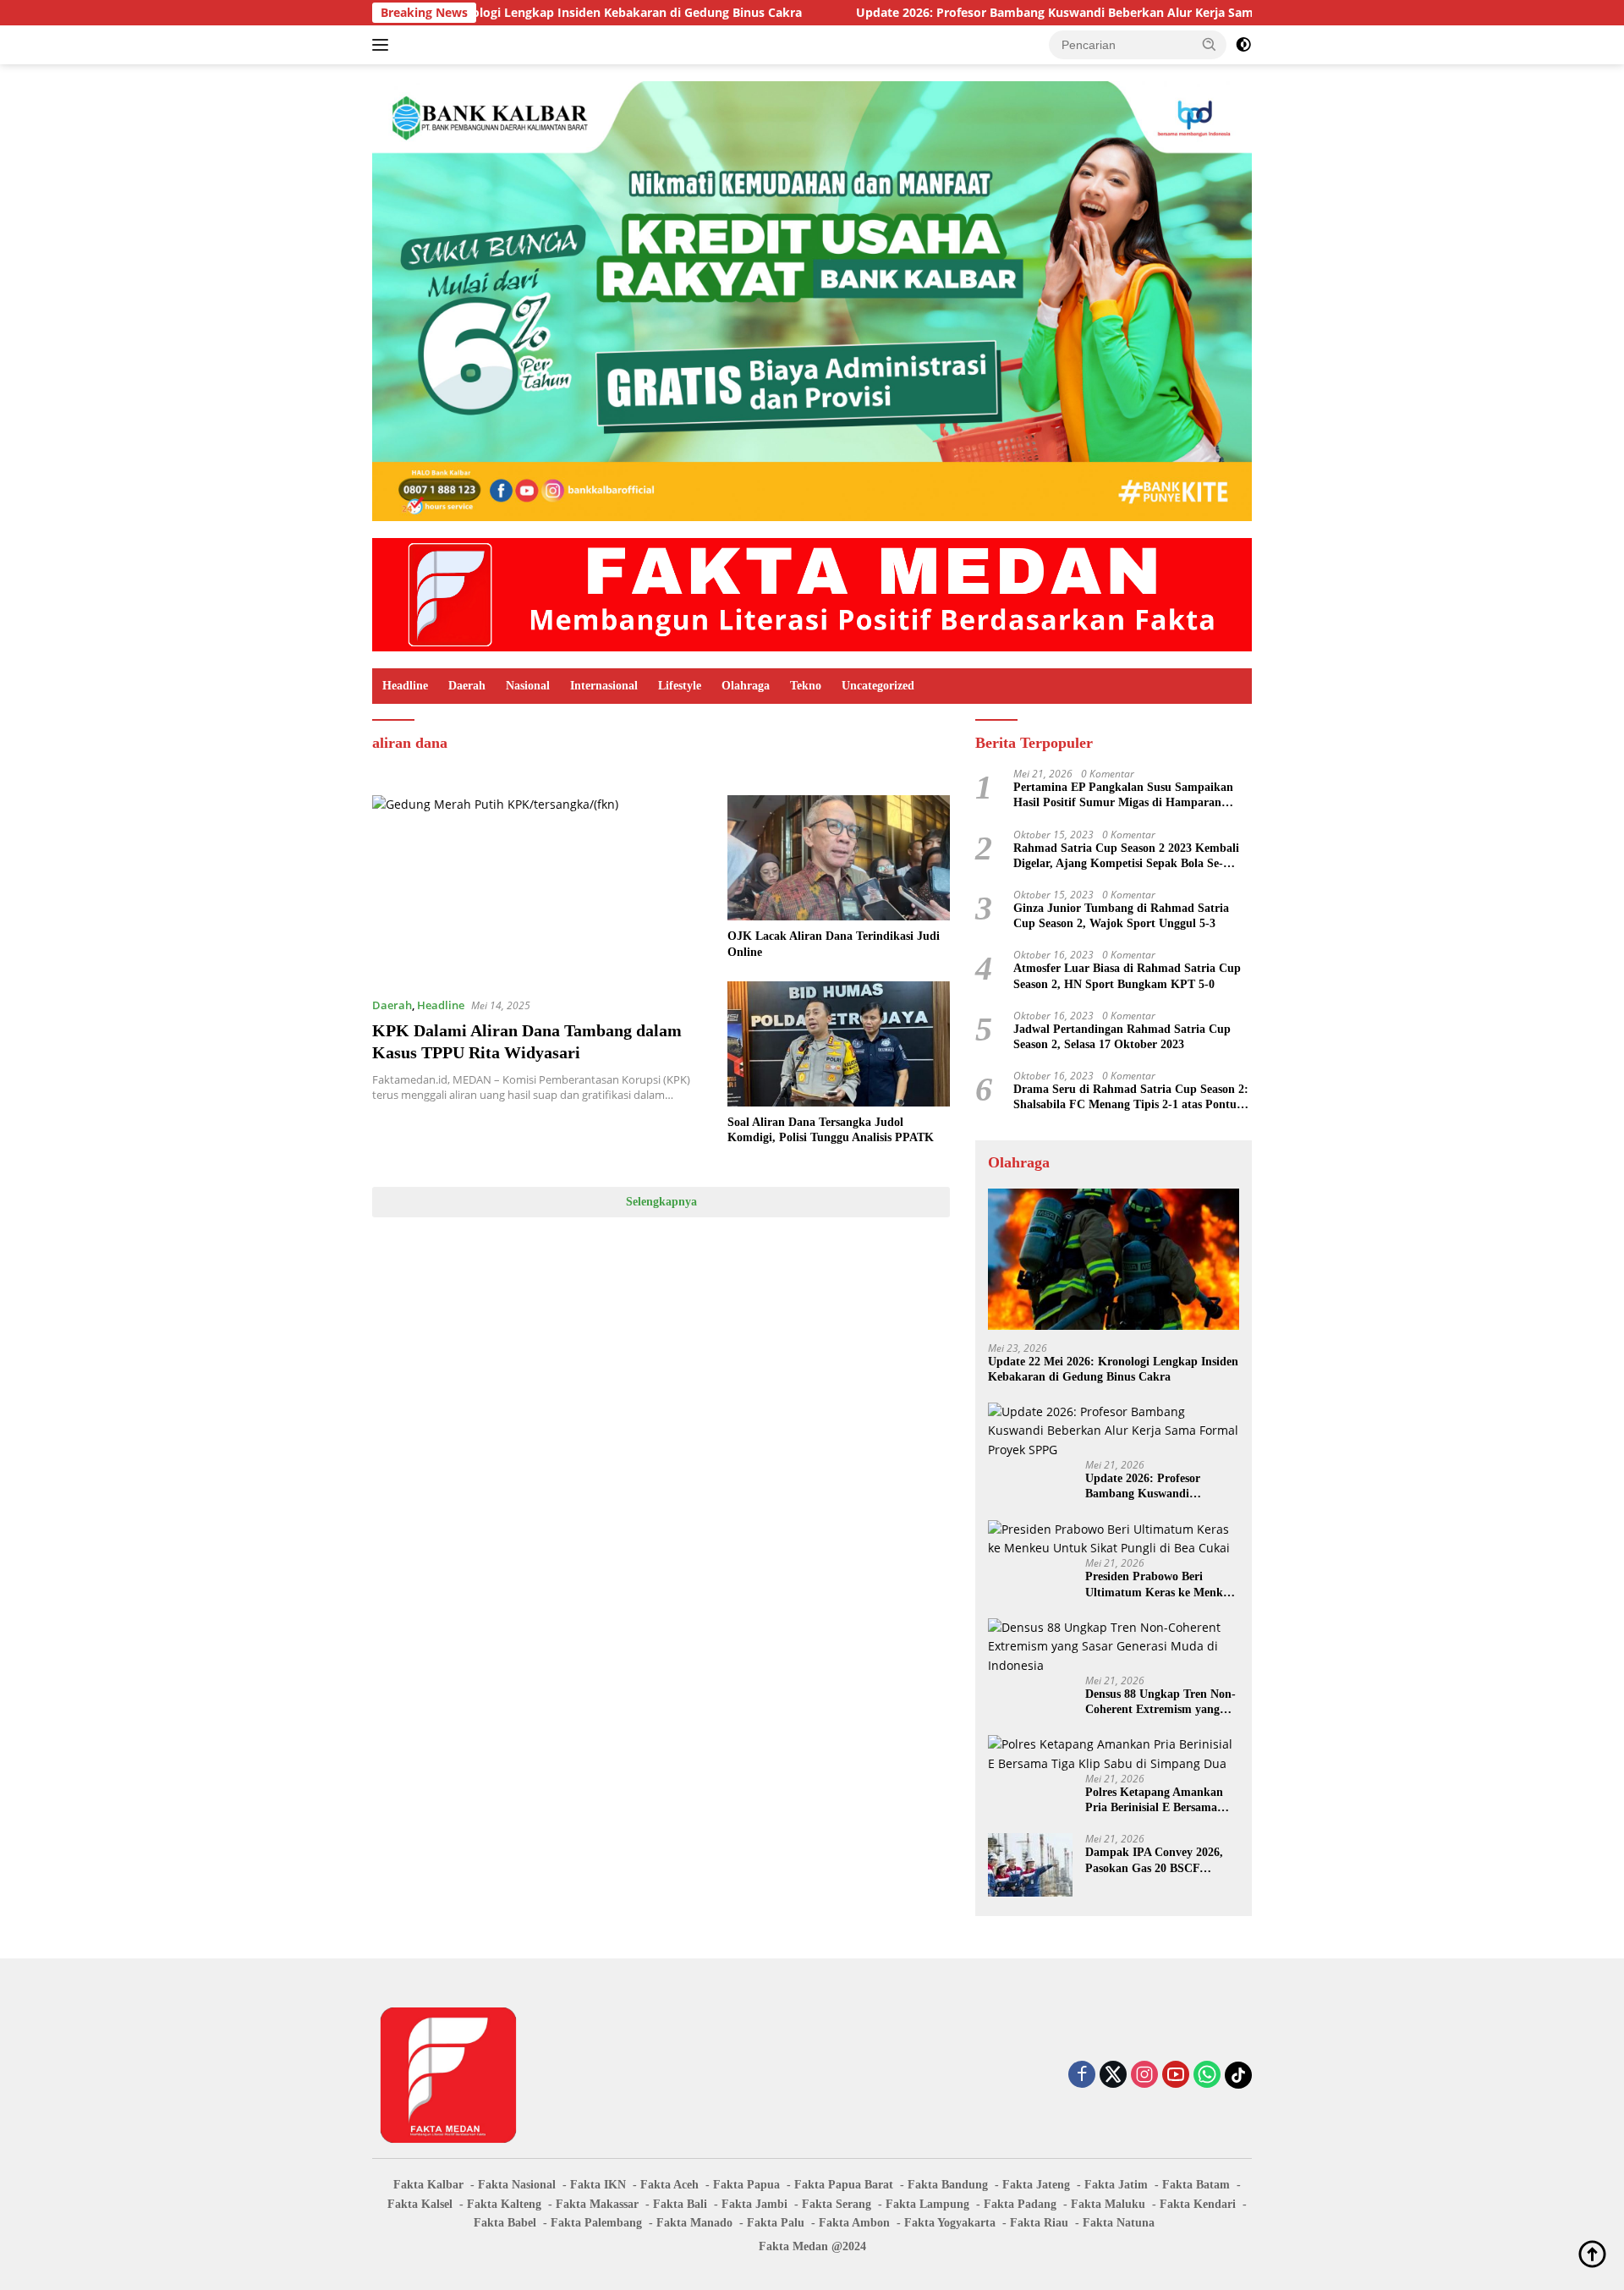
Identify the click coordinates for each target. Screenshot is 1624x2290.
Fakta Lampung (927, 2204)
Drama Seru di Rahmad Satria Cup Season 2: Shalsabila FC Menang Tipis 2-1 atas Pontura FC (1131, 1098)
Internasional (604, 686)
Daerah (467, 686)
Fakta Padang (1020, 2204)
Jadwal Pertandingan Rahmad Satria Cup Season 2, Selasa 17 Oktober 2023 (1122, 1037)
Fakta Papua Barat (844, 2185)
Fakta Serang (837, 2204)
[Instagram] (1144, 2076)
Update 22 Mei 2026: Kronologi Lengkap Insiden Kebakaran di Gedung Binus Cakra (1113, 1369)
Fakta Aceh (669, 2185)
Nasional (528, 686)
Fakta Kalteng (504, 2204)
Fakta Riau (1039, 2223)
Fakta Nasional (517, 2185)
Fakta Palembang (596, 2223)
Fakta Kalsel (420, 2204)
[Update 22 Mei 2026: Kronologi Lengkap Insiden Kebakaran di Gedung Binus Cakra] (1114, 1259)
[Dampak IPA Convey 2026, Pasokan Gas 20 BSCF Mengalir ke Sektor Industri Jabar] (1030, 1865)
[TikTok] (1238, 2075)
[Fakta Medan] (812, 593)
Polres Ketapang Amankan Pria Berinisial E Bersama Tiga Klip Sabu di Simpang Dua (1156, 1801)
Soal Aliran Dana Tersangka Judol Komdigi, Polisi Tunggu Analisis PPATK (831, 1130)
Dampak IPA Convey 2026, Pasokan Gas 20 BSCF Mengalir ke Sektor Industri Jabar (1157, 1861)
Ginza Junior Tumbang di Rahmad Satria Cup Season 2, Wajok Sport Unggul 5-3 (1121, 916)
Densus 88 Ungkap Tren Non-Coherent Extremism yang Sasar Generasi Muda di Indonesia (1160, 1702)
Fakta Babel (505, 2223)
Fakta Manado (694, 2223)
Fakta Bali (680, 2204)
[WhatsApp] (1207, 2076)
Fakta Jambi (754, 2204)
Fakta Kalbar (428, 2185)
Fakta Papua (746, 2185)
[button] (1210, 44)
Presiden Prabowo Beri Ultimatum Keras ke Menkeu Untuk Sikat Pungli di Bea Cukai (1160, 1585)
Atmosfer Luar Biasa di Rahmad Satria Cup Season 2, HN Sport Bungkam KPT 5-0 (1127, 976)
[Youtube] (1176, 2076)
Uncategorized (878, 686)
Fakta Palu (776, 2223)
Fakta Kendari (1198, 2204)
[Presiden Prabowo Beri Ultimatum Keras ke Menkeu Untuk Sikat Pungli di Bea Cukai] (1114, 1539)
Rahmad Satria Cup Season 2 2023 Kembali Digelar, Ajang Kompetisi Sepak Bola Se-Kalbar (1126, 857)
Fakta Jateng (1036, 2185)
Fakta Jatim (1116, 2185)
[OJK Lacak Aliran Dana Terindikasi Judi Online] (839, 858)
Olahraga (746, 686)
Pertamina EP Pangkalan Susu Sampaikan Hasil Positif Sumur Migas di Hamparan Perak (1123, 796)
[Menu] (384, 45)
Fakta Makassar (597, 2204)
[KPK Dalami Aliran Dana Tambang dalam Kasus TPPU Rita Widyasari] (539, 889)
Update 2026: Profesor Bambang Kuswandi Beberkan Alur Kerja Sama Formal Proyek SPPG (1013, 13)
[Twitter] (1113, 2076)
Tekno (806, 686)
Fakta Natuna (1119, 2223)
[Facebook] (1082, 2076)
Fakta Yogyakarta (950, 2223)
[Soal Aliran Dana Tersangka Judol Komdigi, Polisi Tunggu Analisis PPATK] (839, 1044)
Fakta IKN (598, 2185)
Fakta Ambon (854, 2223)
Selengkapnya (661, 1202)
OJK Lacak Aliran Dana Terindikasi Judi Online (834, 944)
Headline (405, 686)
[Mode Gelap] (1243, 45)
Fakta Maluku (1108, 2204)
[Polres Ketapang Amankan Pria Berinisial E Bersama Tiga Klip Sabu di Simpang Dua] (1114, 1754)
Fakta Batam (1196, 2185)
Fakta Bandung (948, 2185)
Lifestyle (680, 686)
